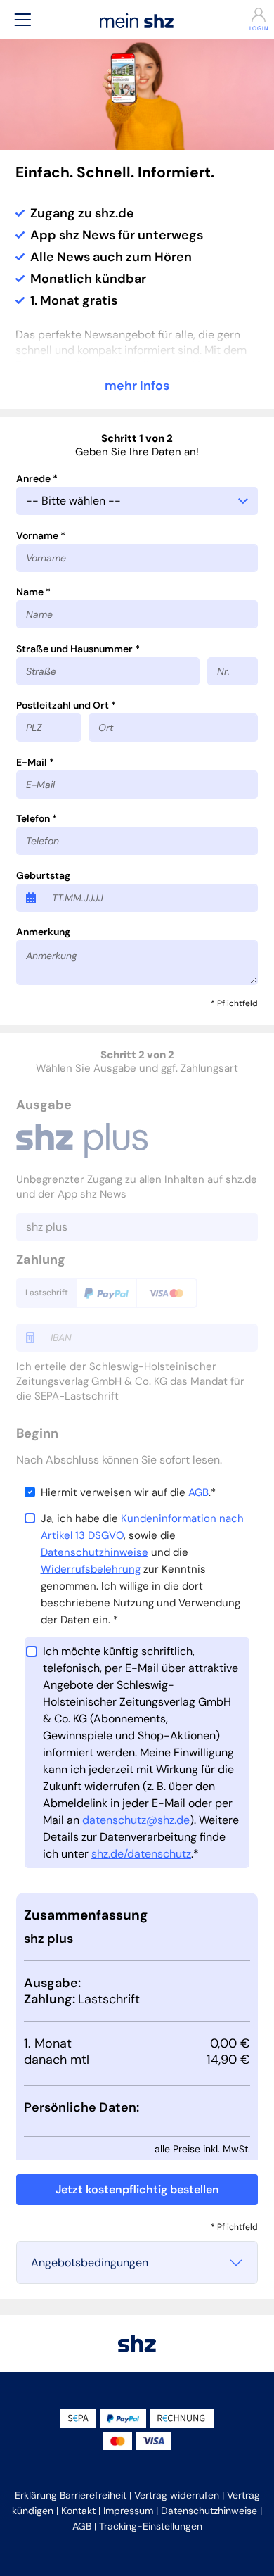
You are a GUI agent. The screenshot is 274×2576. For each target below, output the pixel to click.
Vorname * (41, 535)
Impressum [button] (128, 2511)
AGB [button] (82, 2526)
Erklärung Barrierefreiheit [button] (71, 2495)
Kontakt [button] (78, 2511)
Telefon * (37, 818)
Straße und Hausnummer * (78, 649)
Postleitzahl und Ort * (66, 705)
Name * (33, 592)
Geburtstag (43, 875)
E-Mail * (35, 762)
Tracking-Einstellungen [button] (151, 2526)
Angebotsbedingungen (90, 2263)
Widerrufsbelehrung (91, 1569)
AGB (198, 1492)
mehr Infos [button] (137, 386)
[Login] (251, 15)
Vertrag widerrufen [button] (177, 2495)
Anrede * (37, 478)
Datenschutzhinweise (94, 1552)
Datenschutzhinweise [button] (209, 2511)
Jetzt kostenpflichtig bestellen (137, 2189)
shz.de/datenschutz (141, 1854)
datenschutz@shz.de (136, 1820)
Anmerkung (43, 932)
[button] (22, 19)
